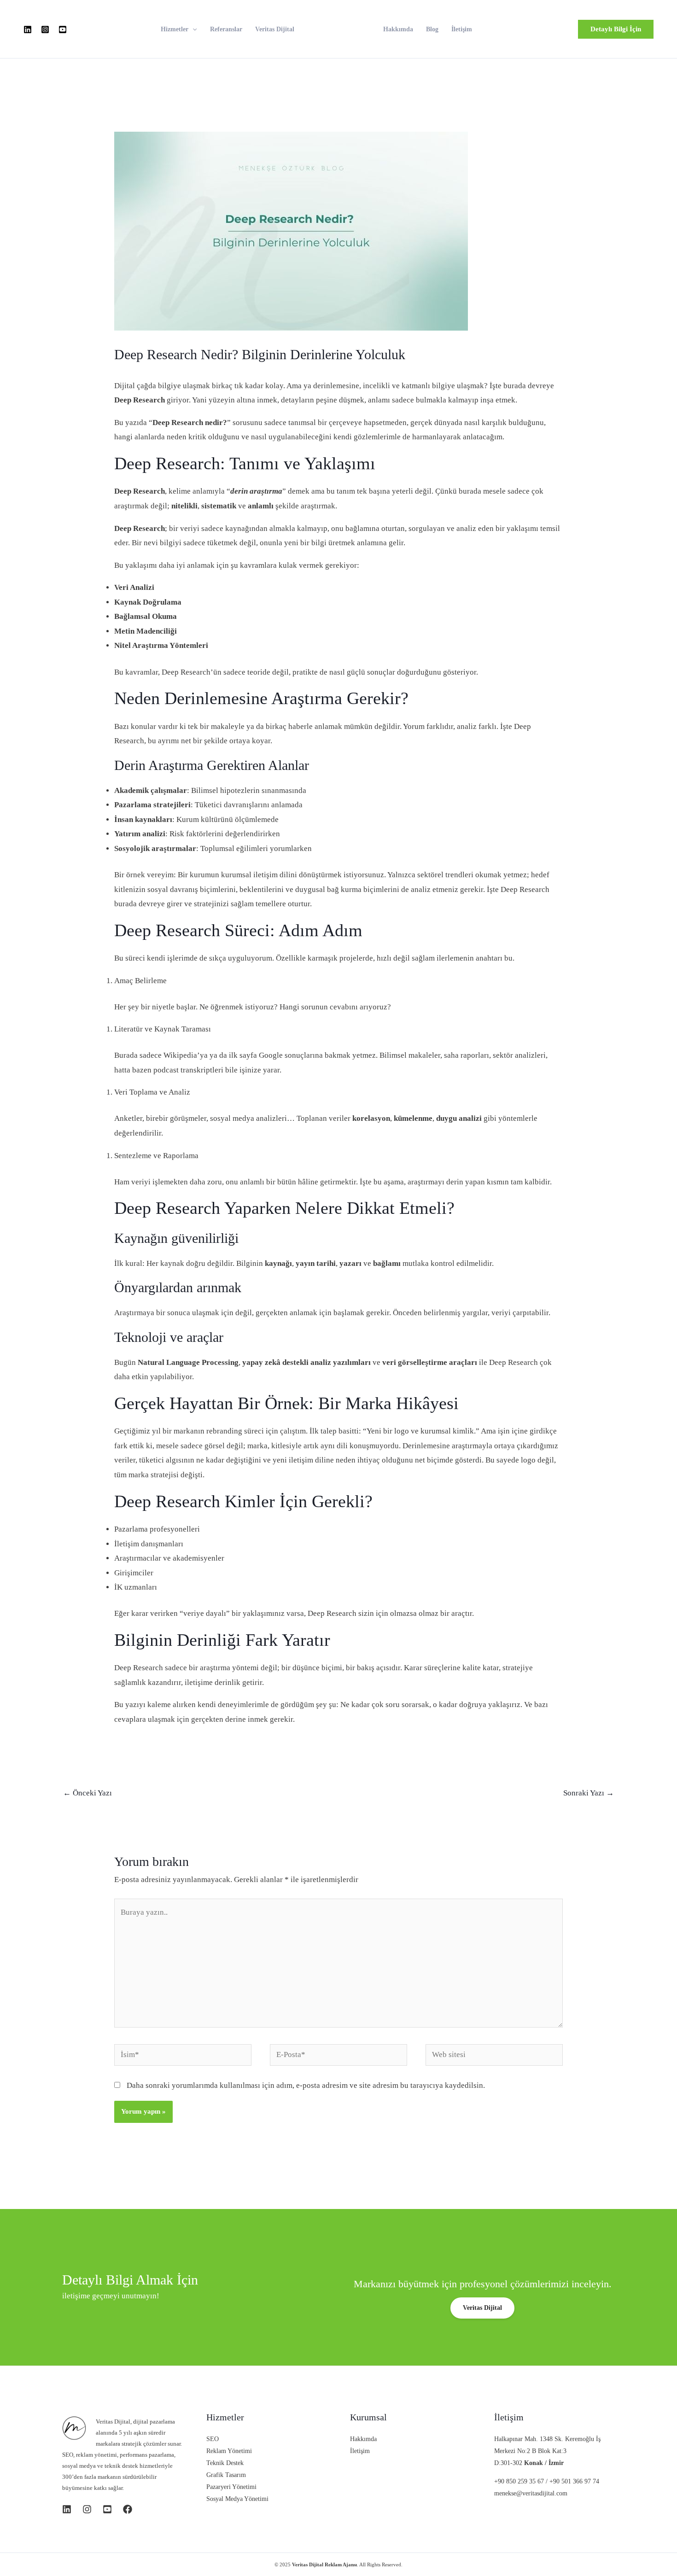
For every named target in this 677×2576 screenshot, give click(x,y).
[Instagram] (45, 29)
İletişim (462, 29)
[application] (193, 29)
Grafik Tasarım (226, 2475)
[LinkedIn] (28, 29)
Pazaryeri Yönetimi (231, 2487)
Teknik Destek (225, 2463)
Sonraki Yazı (589, 1793)
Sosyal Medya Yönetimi (237, 2499)
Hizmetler (175, 29)
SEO (213, 2439)
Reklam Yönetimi (229, 2451)
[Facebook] (128, 2509)
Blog (432, 29)
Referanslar (226, 29)
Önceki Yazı (88, 1793)
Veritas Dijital (275, 29)
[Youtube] (63, 29)
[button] (616, 29)
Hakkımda (398, 29)
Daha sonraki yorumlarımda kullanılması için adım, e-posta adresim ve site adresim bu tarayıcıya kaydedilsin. (306, 2085)
